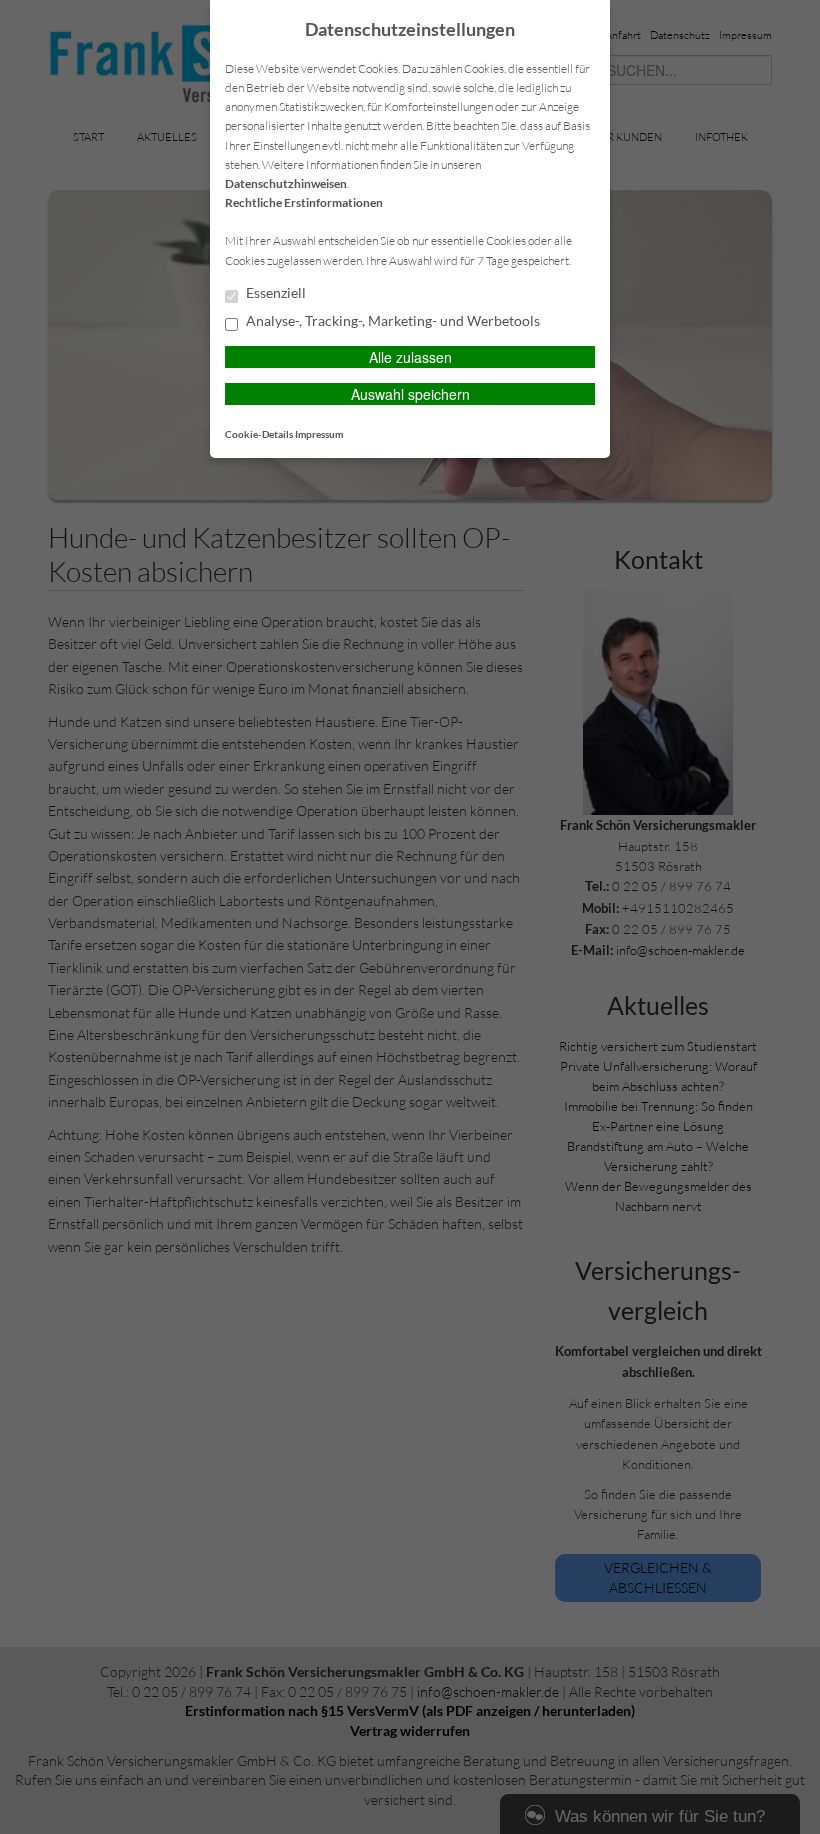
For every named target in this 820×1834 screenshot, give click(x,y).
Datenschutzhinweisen (286, 183)
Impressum (319, 434)
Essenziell (274, 293)
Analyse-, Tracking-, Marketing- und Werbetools (391, 321)
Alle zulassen (410, 357)
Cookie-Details (259, 434)
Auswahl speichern (410, 394)
